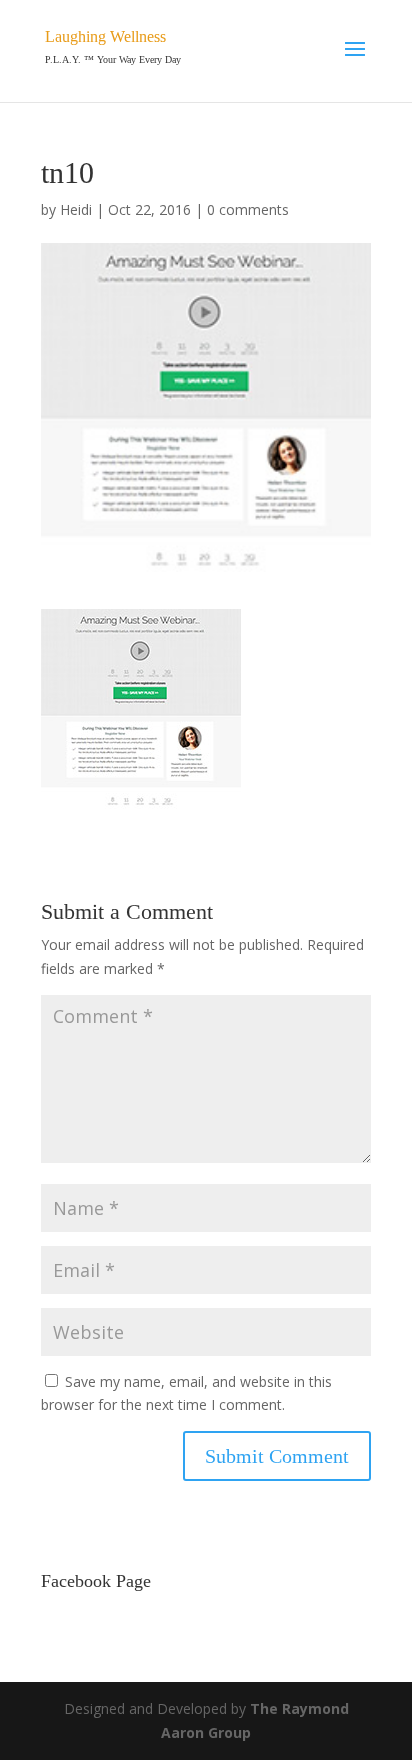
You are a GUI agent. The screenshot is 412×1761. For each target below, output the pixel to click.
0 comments (248, 209)
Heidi (76, 209)
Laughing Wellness (105, 36)
